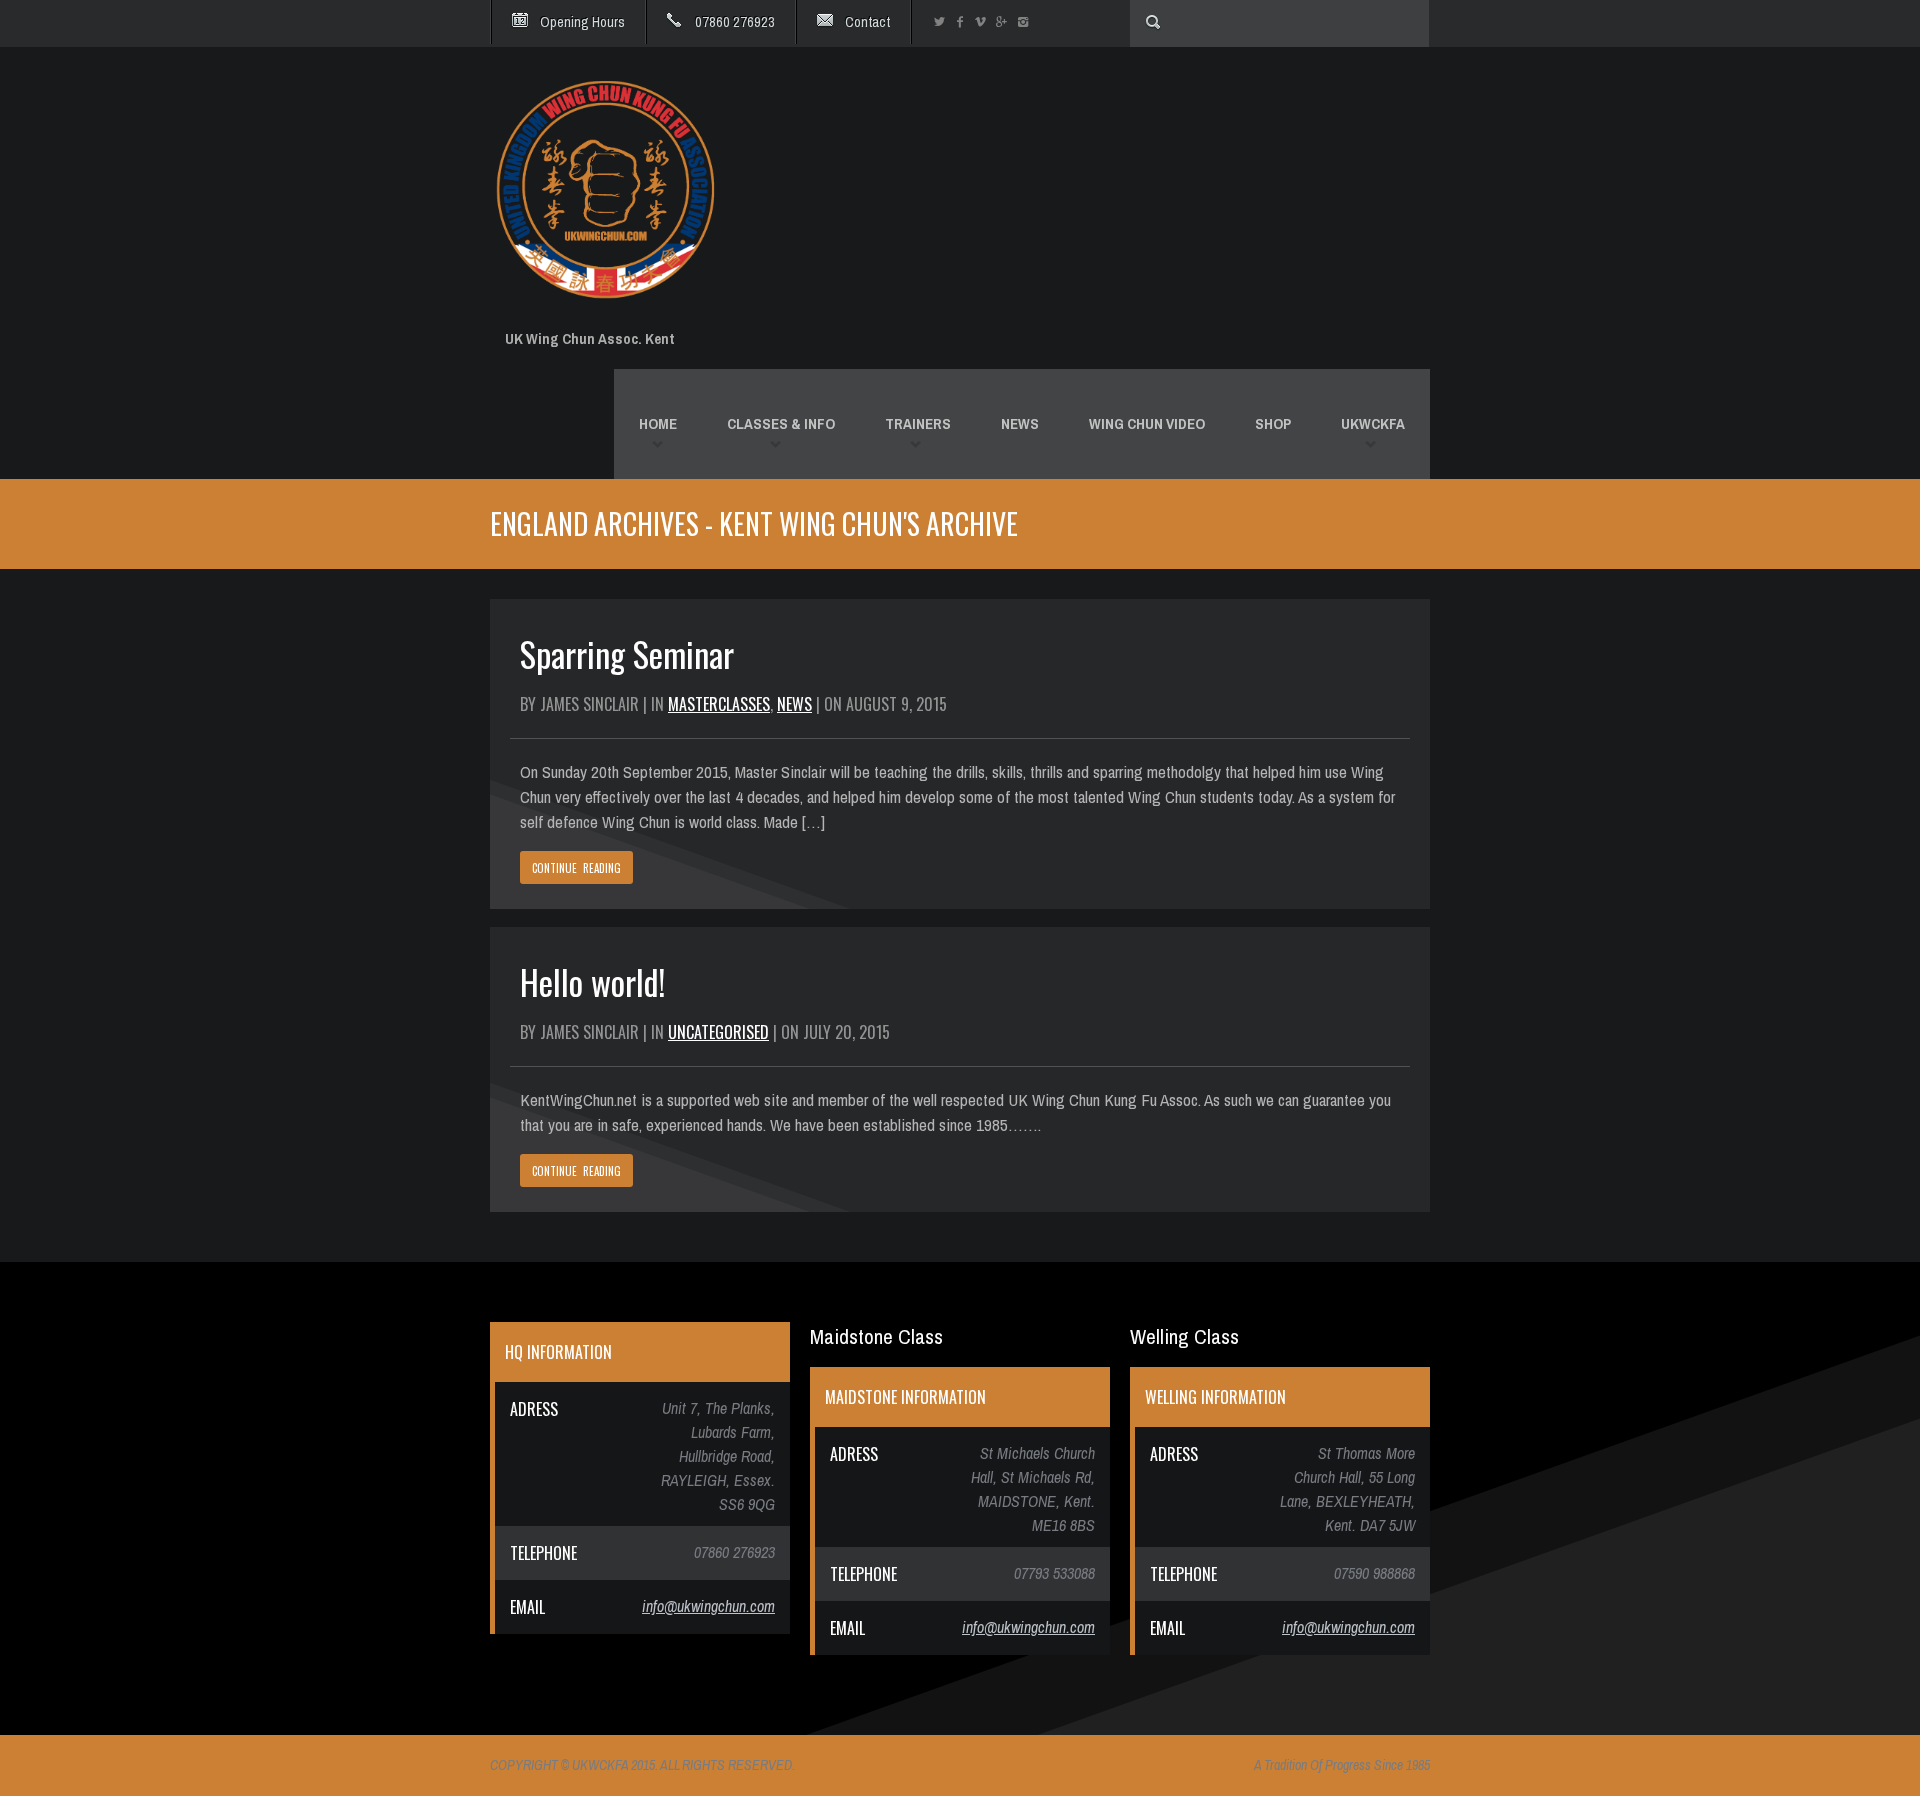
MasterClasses (719, 704)
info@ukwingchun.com (708, 1606)
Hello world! (592, 981)
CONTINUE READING (576, 868)
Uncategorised (718, 1032)
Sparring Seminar (627, 653)
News (794, 704)
